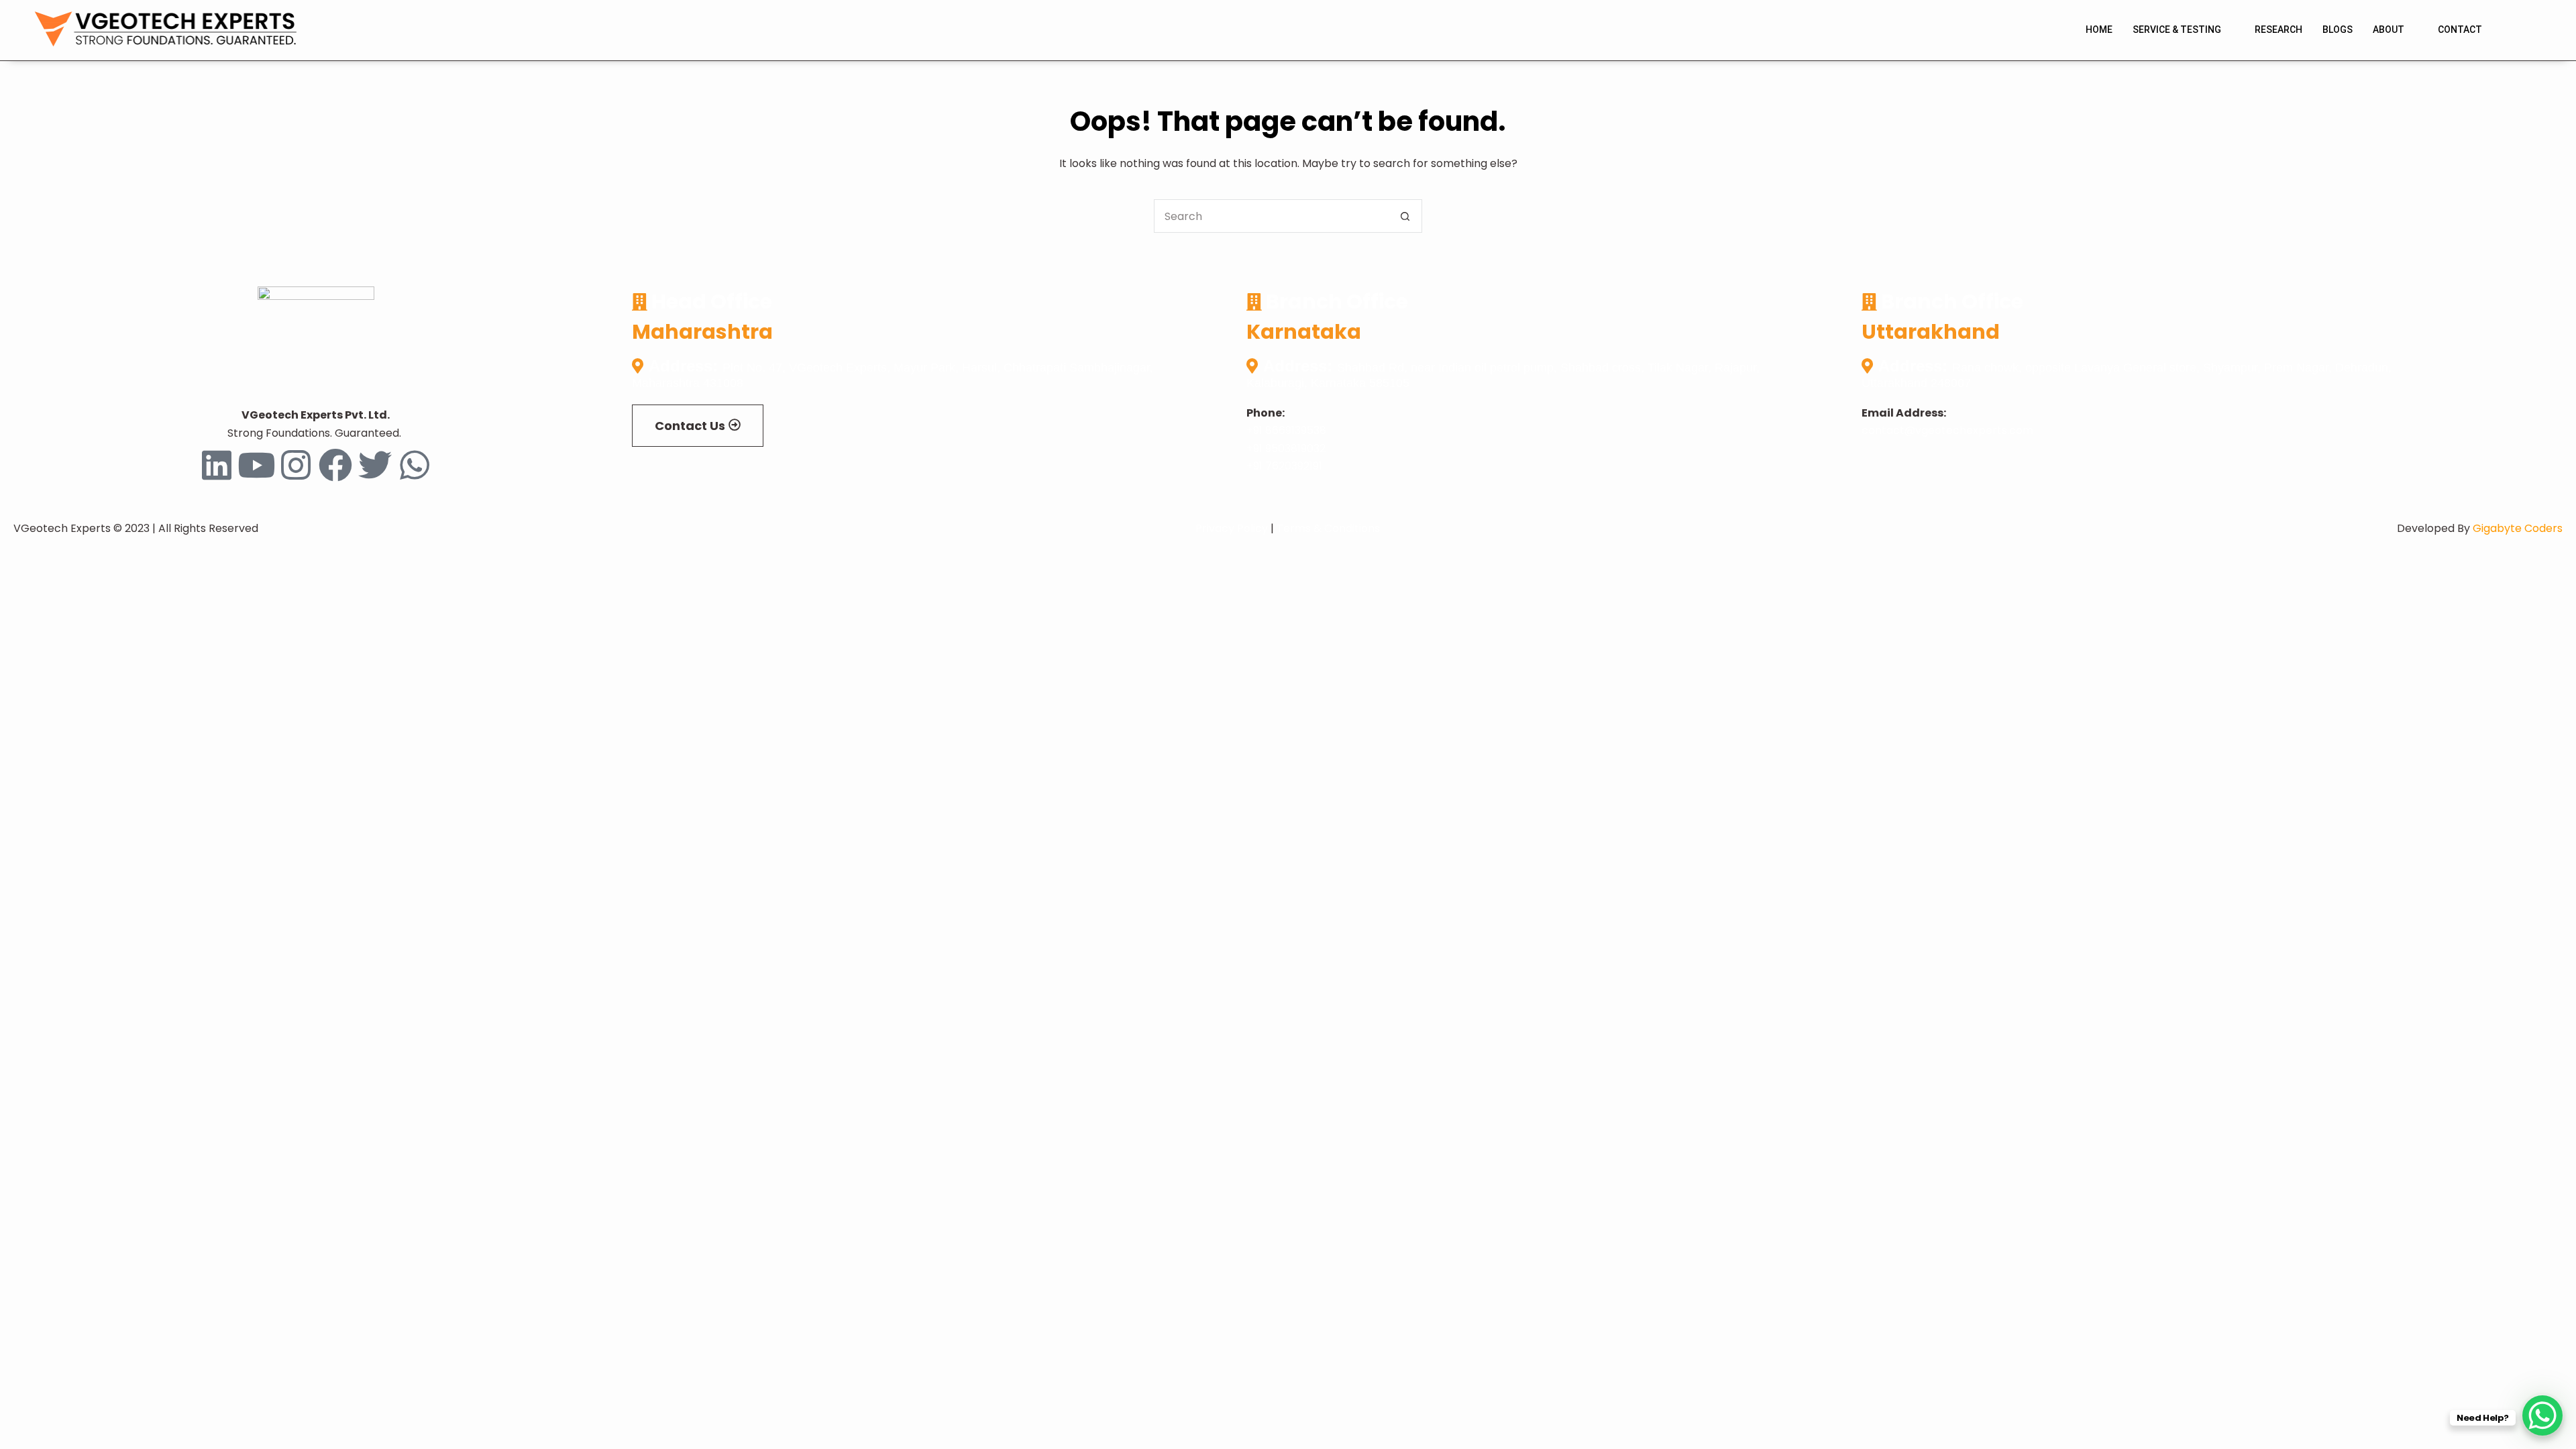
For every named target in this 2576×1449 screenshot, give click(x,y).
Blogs (2338, 30)
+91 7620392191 (1284, 466)
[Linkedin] (217, 465)
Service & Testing (2177, 30)
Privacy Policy (1232, 528)
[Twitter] (375, 465)
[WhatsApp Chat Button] (2542, 1415)
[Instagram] (296, 465)
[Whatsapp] (415, 465)
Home (2099, 30)
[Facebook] (335, 465)
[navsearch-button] (2519, 30)
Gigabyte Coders (2518, 528)
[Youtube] (256, 465)
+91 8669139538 (1286, 430)
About (2389, 30)
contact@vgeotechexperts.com (1947, 430)
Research (2278, 30)
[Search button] (1405, 216)
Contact (2460, 30)
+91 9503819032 (1286, 448)
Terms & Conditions (1328, 528)
